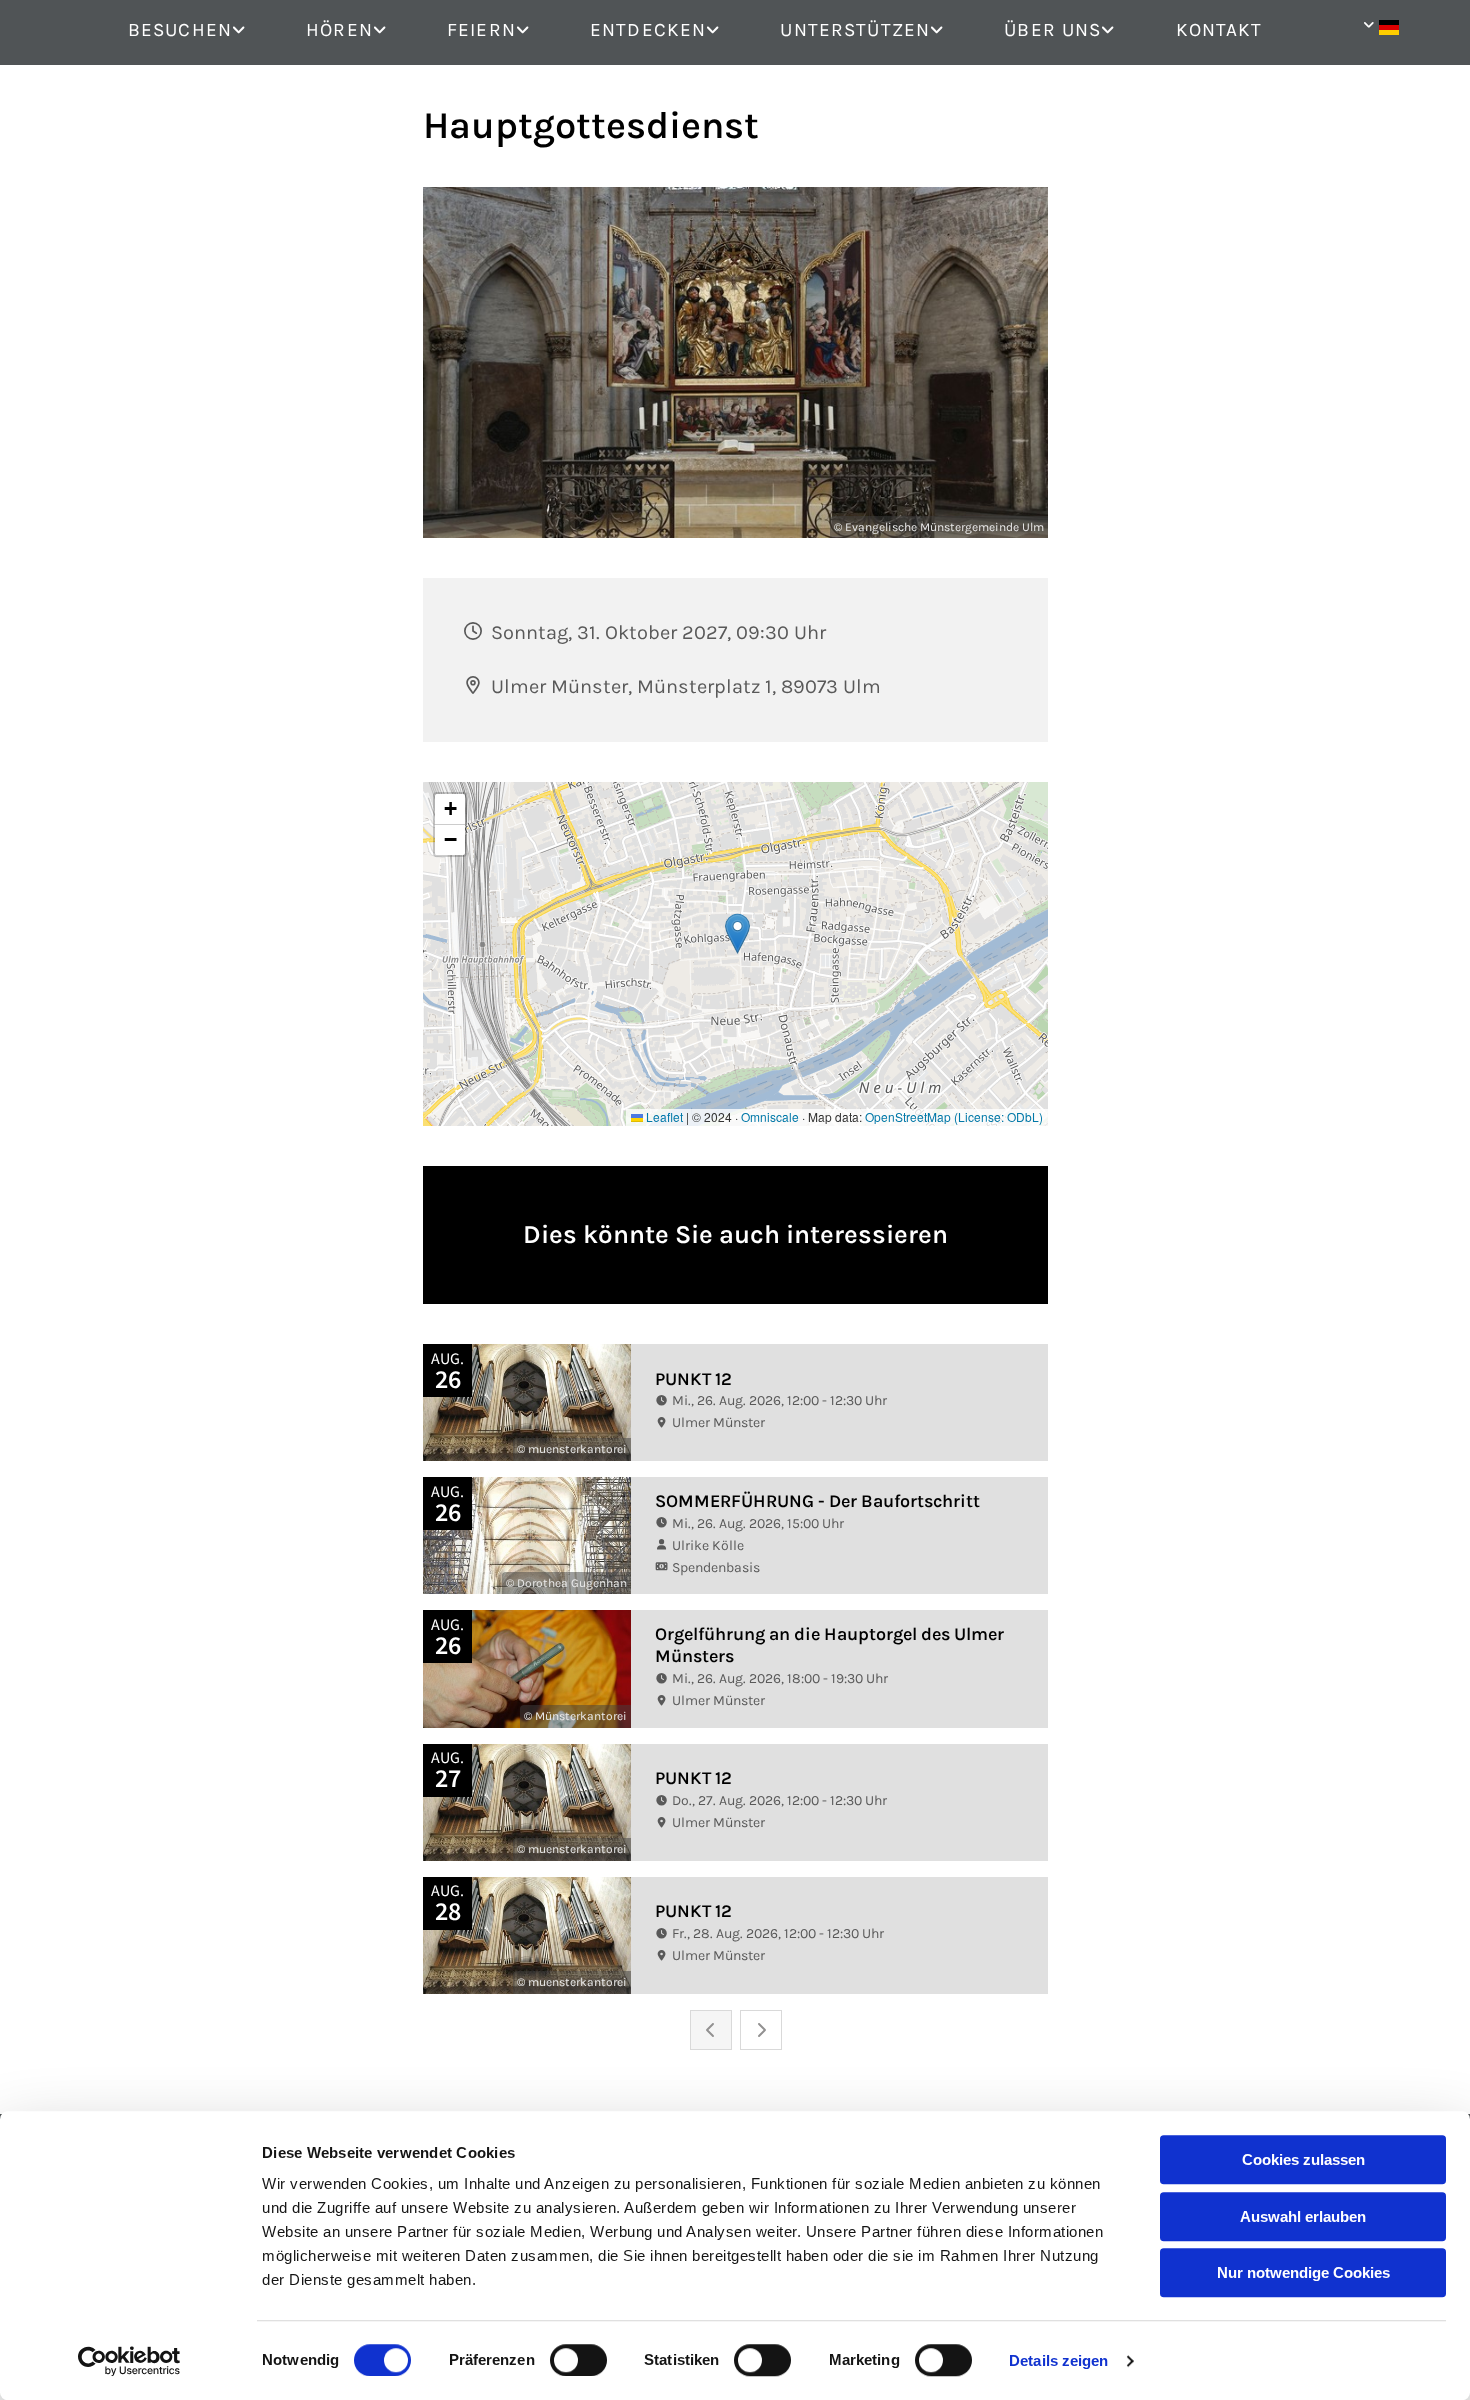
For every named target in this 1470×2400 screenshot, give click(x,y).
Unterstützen (855, 30)
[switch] (578, 2360)
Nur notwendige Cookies (1303, 2272)
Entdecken (648, 30)
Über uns (1052, 30)
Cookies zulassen (1303, 2159)
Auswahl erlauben (1303, 2216)
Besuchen (180, 30)
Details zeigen (1058, 2360)
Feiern (481, 30)
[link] (202, 31)
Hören (339, 30)
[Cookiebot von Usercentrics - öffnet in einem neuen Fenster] (129, 2361)
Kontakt (1219, 30)
